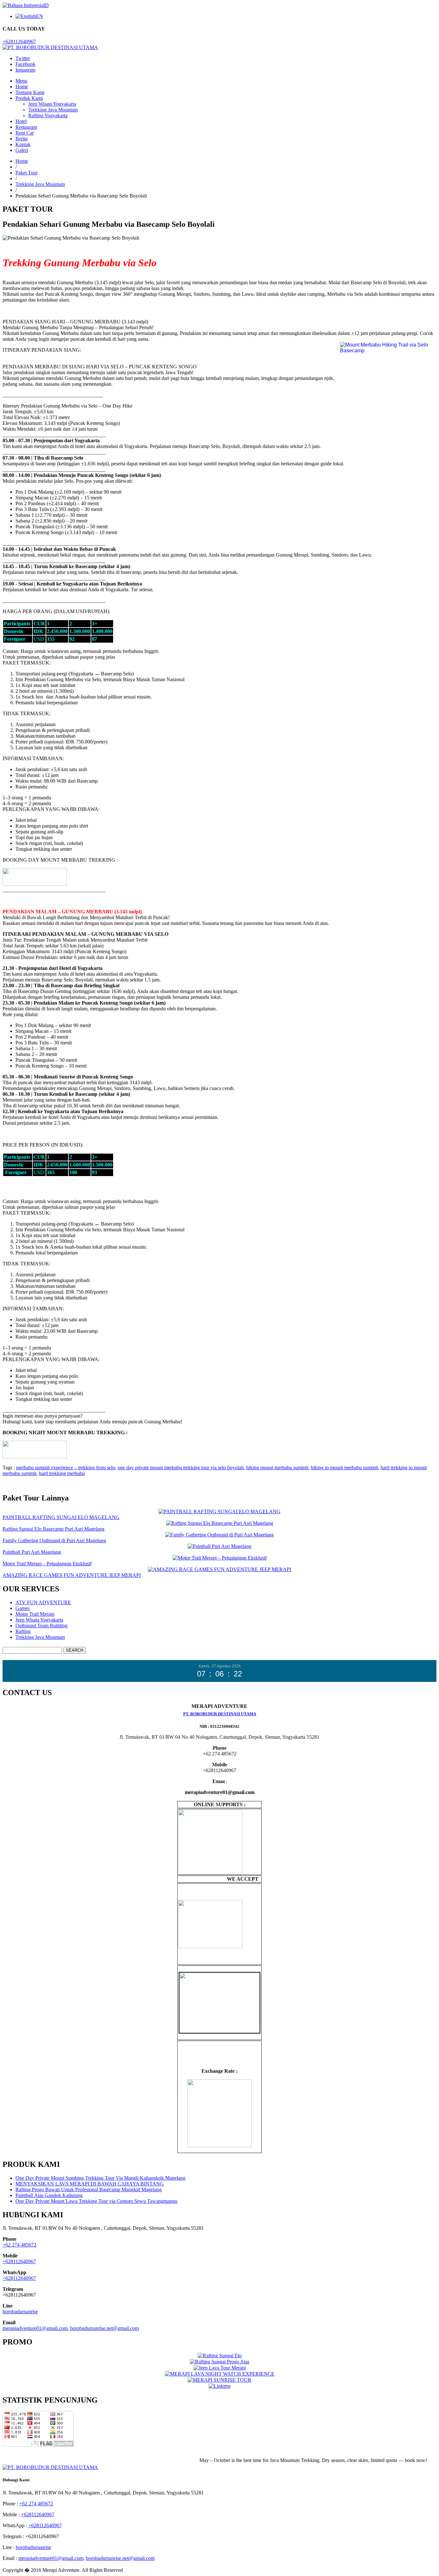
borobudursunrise (20, 2312)
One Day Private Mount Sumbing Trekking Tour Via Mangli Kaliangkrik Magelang (100, 2178)
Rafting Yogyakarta (48, 115)
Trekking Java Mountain (53, 110)
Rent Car (25, 133)
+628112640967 (19, 42)
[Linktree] (220, 2386)
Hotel (21, 121)
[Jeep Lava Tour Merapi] (220, 2368)
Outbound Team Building (41, 1626)
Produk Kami (29, 98)
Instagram (25, 70)
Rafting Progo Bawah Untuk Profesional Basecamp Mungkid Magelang (89, 2189)
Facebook (25, 64)
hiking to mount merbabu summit (344, 1468)
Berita (22, 139)
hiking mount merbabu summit (277, 1468)
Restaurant (26, 127)
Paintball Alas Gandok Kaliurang (49, 2195)
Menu (21, 81)
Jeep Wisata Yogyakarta (52, 104)
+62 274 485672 (19, 2245)
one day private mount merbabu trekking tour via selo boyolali (181, 1468)
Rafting (23, 1631)
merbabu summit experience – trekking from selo (66, 1468)
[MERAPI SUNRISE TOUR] (219, 2380)
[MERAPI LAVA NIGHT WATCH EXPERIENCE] (220, 2374)
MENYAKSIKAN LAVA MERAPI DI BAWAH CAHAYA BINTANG (90, 2184)
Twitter (23, 58)
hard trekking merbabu (62, 1473)
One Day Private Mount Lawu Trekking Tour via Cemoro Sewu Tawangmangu (96, 2201)
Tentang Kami (30, 92)
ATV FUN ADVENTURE (43, 1602)
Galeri (22, 150)
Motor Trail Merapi (35, 1614)
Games (22, 1608)
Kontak (23, 144)
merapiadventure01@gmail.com (35, 2328)
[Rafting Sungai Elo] (220, 2356)
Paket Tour (27, 173)
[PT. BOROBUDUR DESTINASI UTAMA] (50, 47)
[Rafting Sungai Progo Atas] (220, 2362)
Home (22, 87)
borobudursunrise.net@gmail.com (104, 2328)
